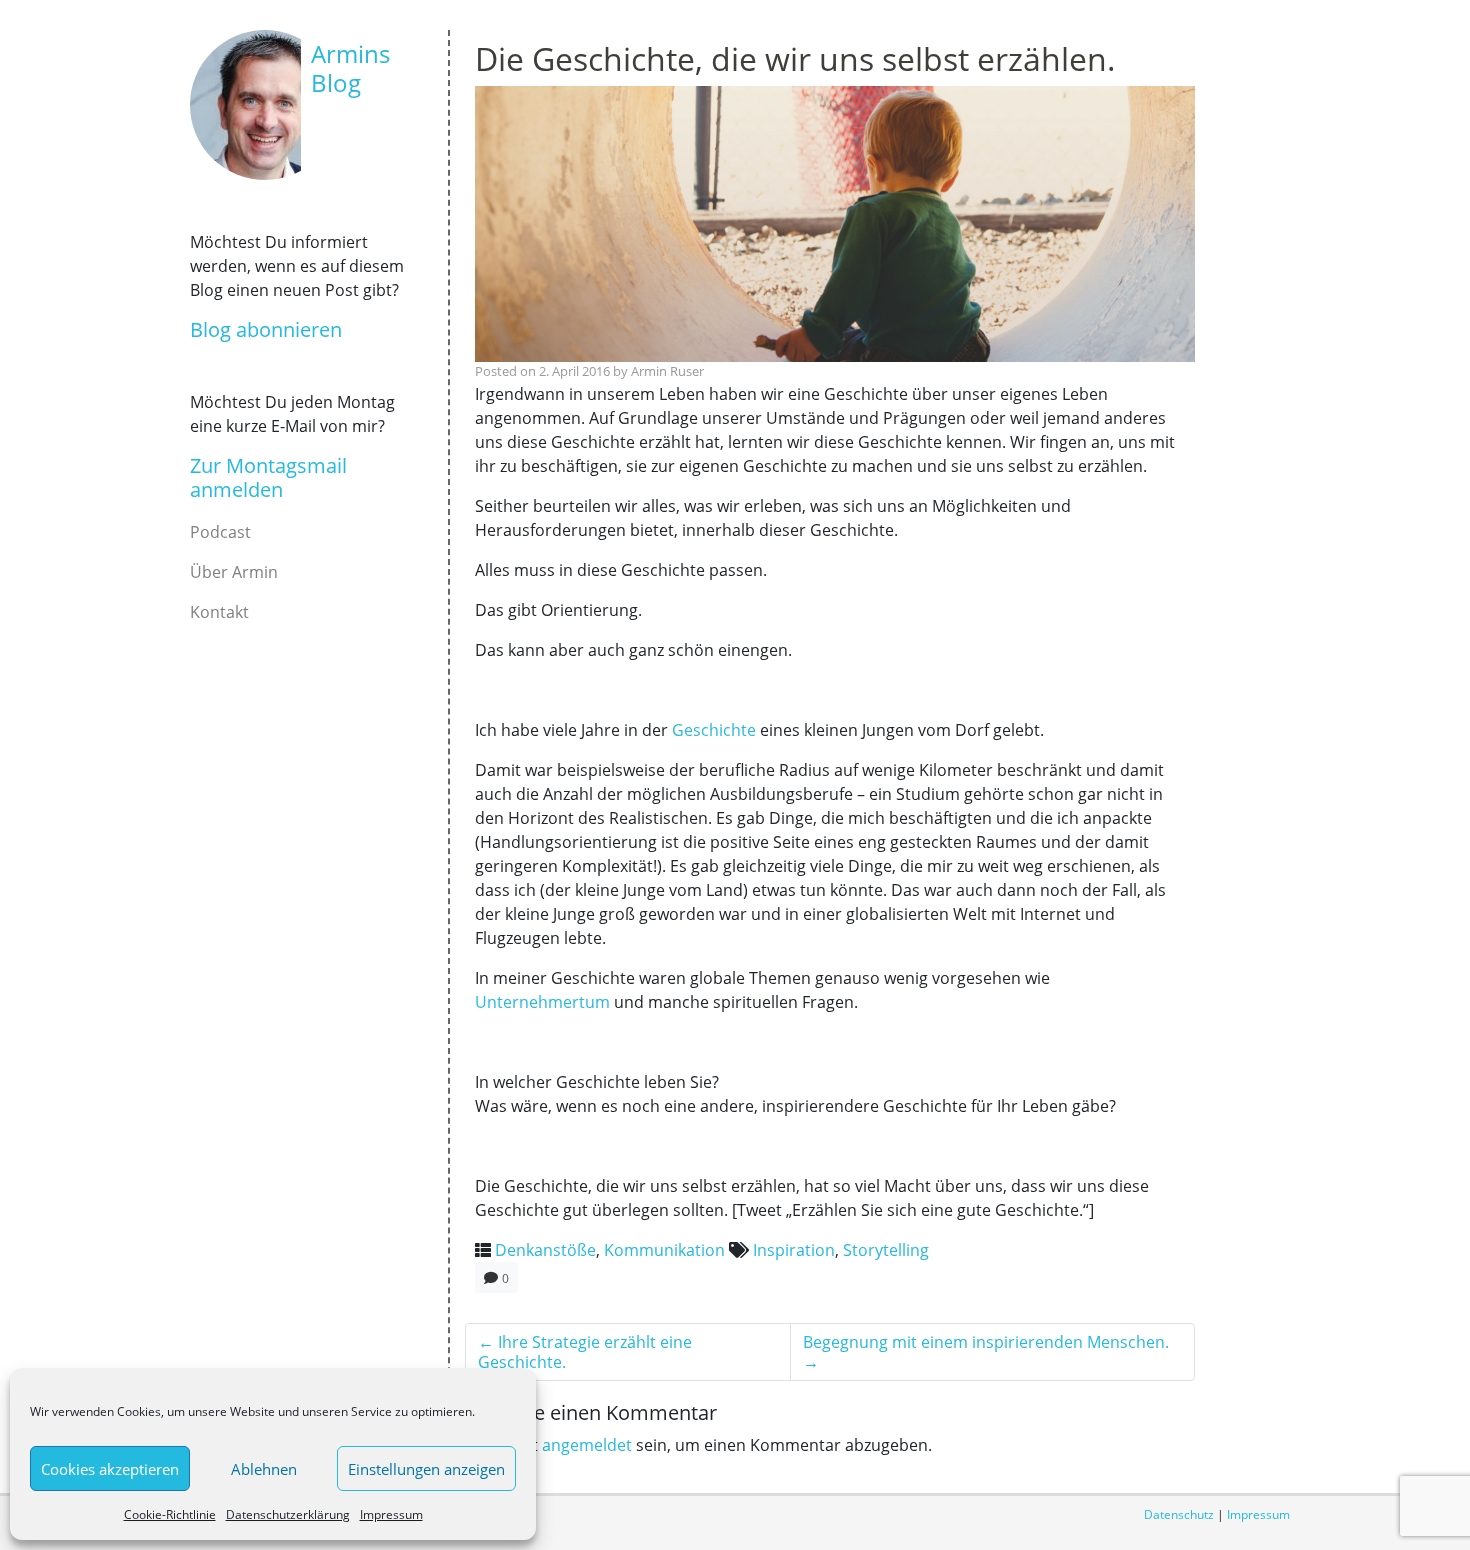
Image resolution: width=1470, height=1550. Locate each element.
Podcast (220, 532)
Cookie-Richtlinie (170, 1514)
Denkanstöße (545, 1250)
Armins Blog (350, 68)
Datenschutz (1179, 1514)
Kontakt (219, 612)
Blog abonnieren (266, 329)
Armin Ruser (667, 371)
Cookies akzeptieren (110, 1469)
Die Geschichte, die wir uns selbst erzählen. (795, 58)
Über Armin (234, 572)
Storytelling (886, 1250)
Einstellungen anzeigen (426, 1469)
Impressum (391, 1514)
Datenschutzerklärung (288, 1514)
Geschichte (714, 730)
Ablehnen (264, 1469)
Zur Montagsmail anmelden (268, 477)
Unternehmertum (542, 1002)
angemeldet (587, 1445)
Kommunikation (664, 1250)
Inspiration (794, 1250)
